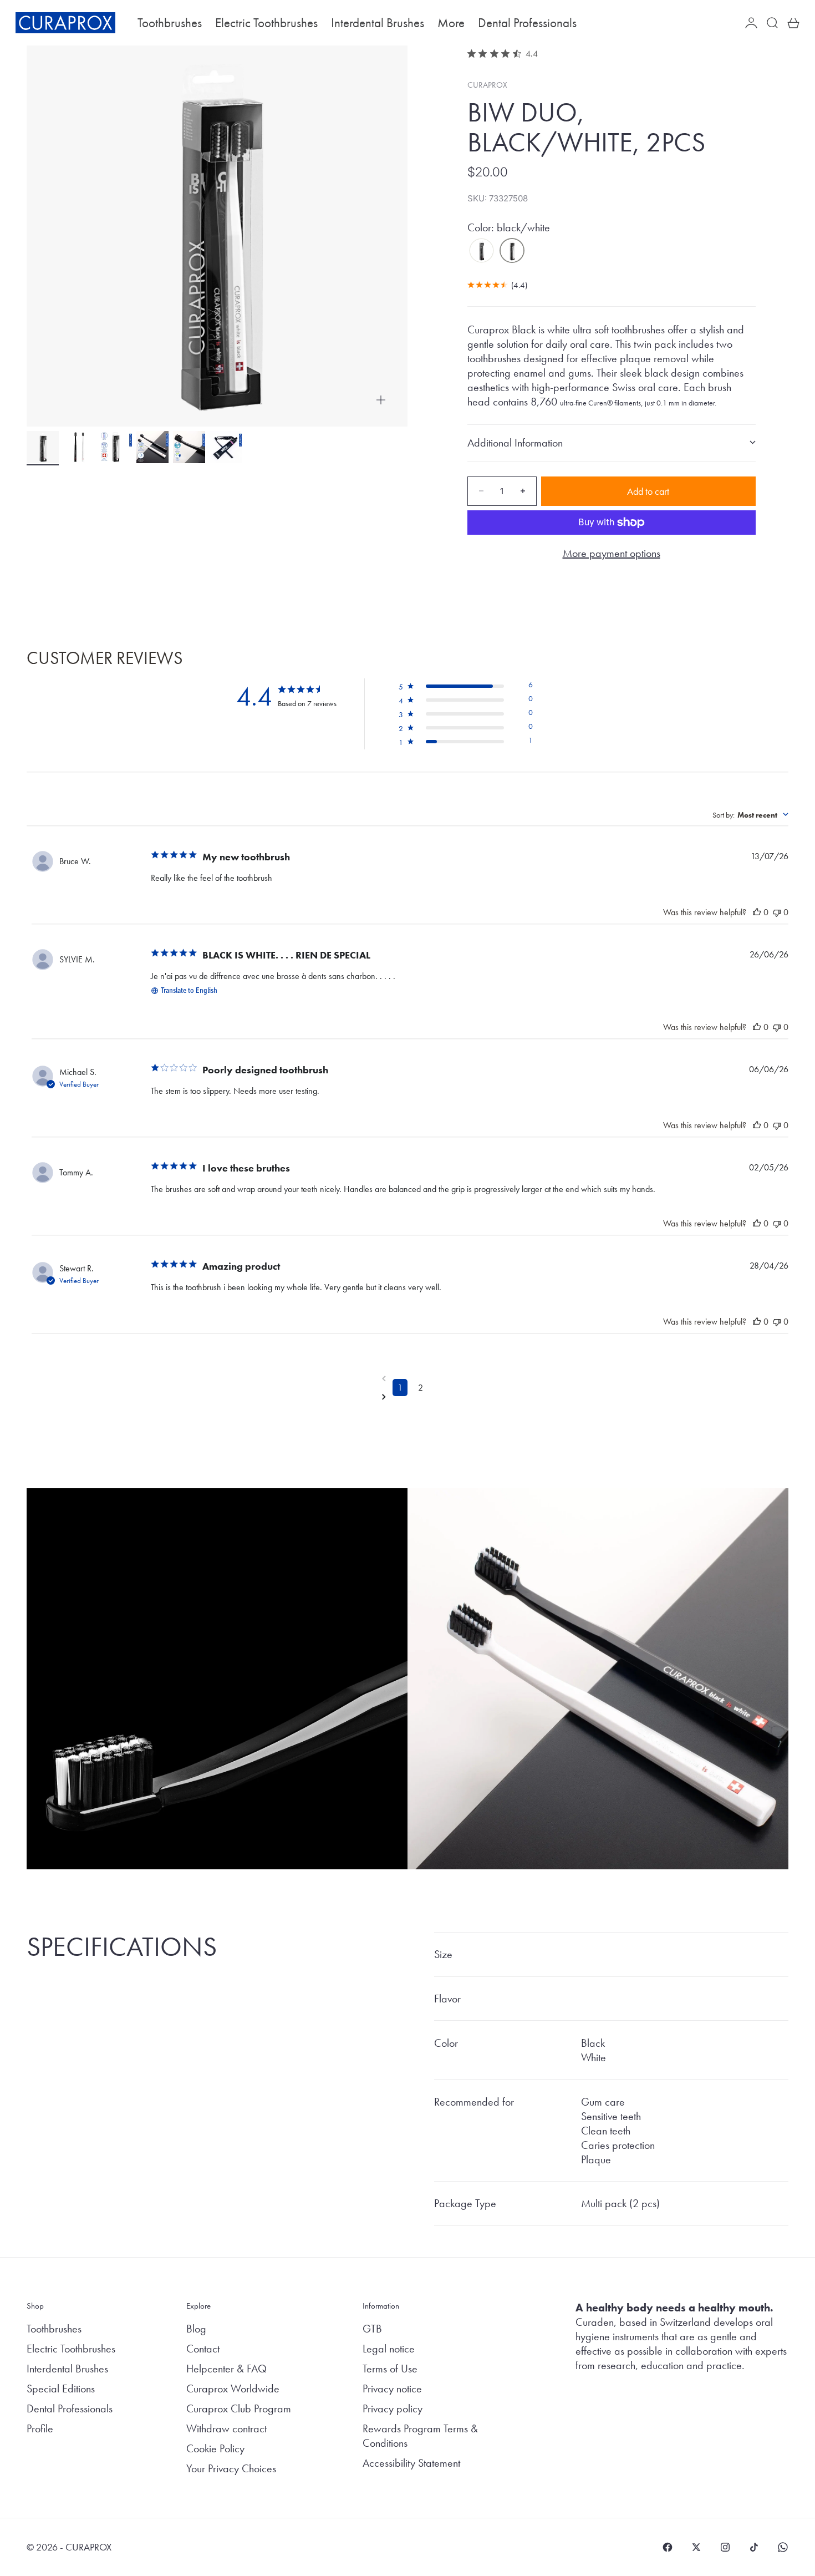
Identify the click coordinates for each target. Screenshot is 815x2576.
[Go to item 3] (116, 447)
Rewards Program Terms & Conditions (420, 2436)
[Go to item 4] (152, 447)
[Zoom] (381, 400)
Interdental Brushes (378, 23)
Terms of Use (390, 2369)
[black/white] (512, 251)
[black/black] (482, 251)
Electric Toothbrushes (266, 23)
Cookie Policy (215, 2448)
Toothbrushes (170, 23)
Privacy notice (392, 2389)
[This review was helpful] (757, 912)
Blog (196, 2329)
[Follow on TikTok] (754, 2547)
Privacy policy (393, 2408)
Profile (40, 2428)
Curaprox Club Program (239, 2408)
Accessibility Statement (411, 2463)
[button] (465, 687)
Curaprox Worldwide (233, 2389)
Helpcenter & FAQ (226, 2369)
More (451, 23)
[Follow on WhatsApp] (783, 2547)
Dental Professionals (527, 23)
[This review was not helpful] (777, 912)
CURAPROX (487, 85)
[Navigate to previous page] (410, 1378)
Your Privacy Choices (231, 2468)
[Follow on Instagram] (725, 2547)
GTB (372, 2329)
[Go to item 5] (189, 447)
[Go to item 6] (226, 447)
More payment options (612, 553)
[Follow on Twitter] (696, 2547)
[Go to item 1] (43, 447)
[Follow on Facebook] (668, 2547)
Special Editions (61, 2389)
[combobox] (750, 815)
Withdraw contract (226, 2428)
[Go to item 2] (79, 447)
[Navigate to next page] (410, 1397)
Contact (203, 2349)
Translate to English (189, 991)
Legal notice (389, 2349)
